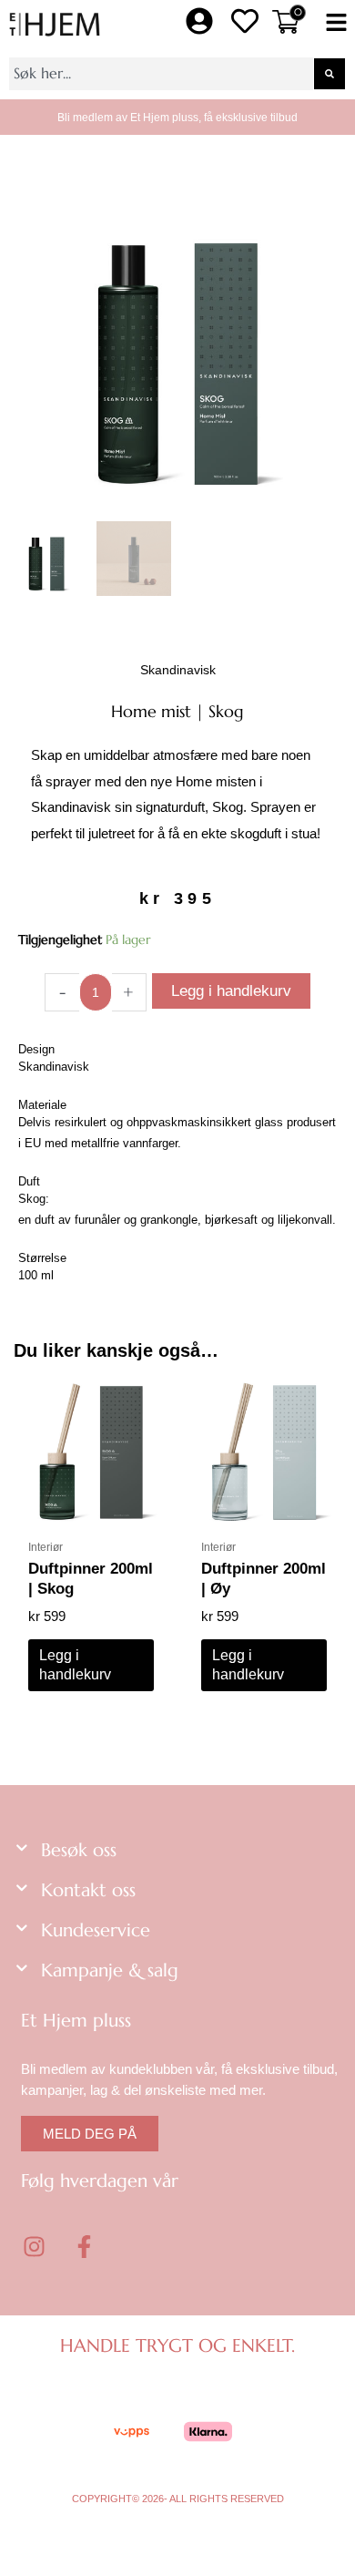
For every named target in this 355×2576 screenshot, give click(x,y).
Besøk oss (79, 1850)
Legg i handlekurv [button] (75, 1665)
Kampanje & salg (110, 1970)
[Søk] (330, 74)
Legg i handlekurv (231, 991)
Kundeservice (96, 1930)
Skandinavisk (178, 670)
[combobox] (161, 74)
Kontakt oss (88, 1890)
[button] (336, 24)
